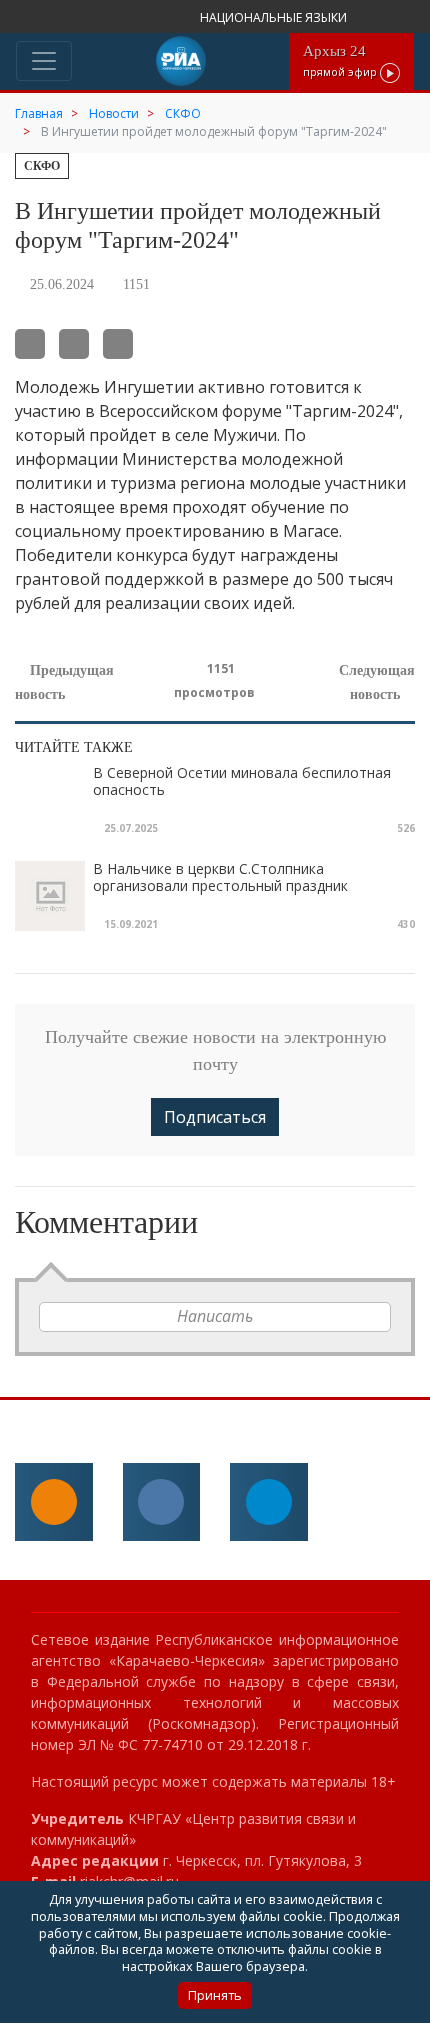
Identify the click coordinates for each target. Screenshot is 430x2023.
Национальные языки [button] (275, 17)
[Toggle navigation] (44, 61)
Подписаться (215, 1117)
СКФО (42, 166)
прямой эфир (341, 60)
